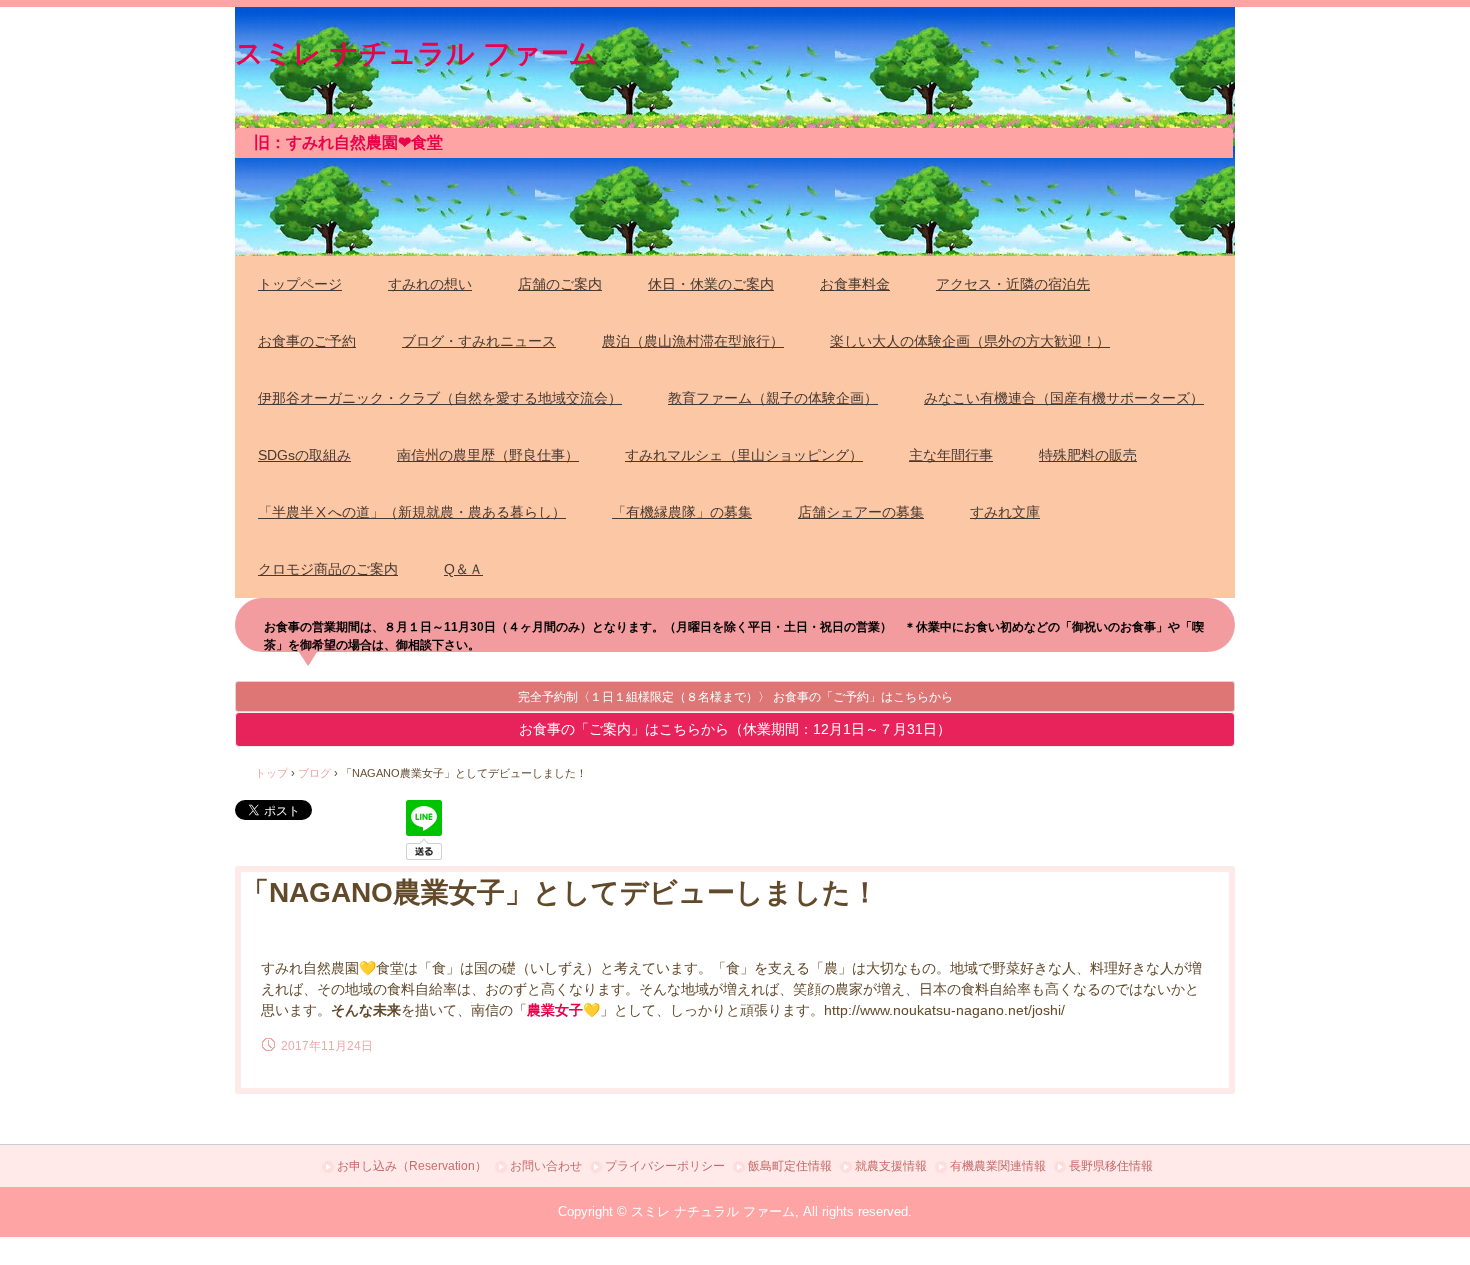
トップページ (300, 284)
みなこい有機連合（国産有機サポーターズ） (1064, 398)
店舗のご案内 (560, 284)
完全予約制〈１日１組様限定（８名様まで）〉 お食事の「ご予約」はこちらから (735, 697)
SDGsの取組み (304, 455)
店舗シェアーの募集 (861, 512)
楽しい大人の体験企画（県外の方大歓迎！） (970, 341)
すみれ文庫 (1005, 512)
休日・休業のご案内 (711, 284)
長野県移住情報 (1111, 1166)
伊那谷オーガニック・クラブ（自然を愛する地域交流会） (440, 398)
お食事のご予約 (307, 341)
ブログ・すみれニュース (479, 341)
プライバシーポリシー (665, 1166)
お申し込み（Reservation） (412, 1166)
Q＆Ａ (463, 569)
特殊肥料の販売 (1088, 455)
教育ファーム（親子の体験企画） (773, 398)
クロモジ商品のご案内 (328, 569)
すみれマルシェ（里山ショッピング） (744, 455)
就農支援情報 (891, 1166)
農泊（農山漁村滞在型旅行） (693, 341)
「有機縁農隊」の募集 (682, 512)
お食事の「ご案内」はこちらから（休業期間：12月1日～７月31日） (735, 729)
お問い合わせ (546, 1166)
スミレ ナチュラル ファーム (416, 50)
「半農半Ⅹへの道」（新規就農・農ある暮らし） (412, 512)
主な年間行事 (951, 455)
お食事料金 (855, 284)
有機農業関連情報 (998, 1166)
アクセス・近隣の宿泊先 (1013, 284)
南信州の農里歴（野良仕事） (488, 455)
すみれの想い (430, 284)
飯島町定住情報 (790, 1166)
